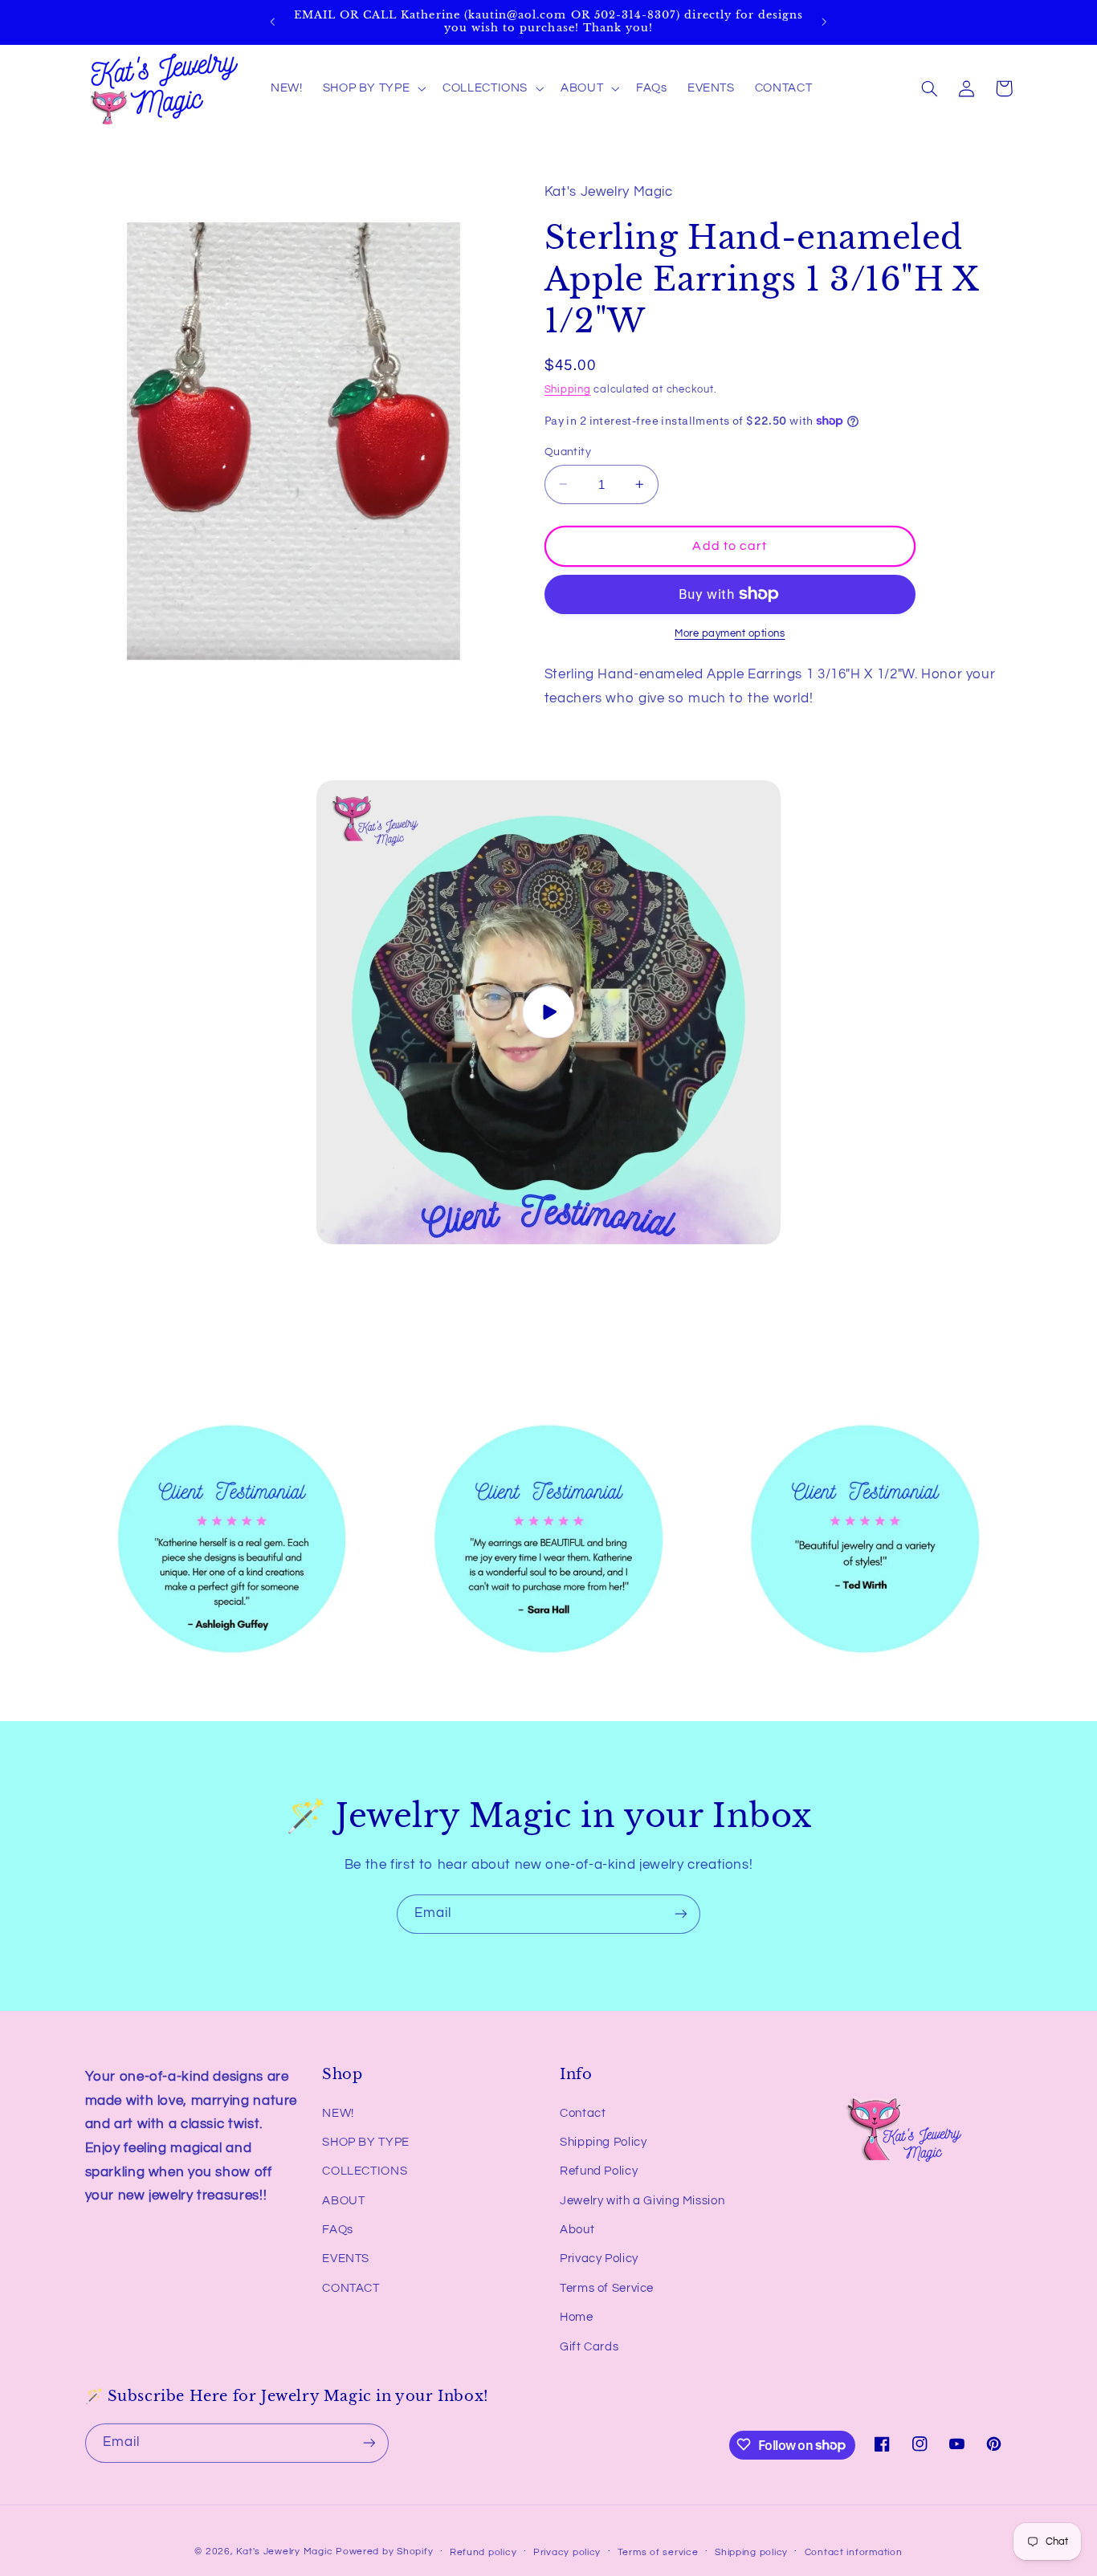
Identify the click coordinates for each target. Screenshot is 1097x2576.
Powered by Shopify (384, 2551)
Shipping (568, 390)
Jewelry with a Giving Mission (642, 2201)
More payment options (730, 634)
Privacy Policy (599, 2259)
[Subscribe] (681, 1914)
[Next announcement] (824, 22)
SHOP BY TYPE (366, 2142)
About (577, 2230)
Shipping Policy (603, 2142)
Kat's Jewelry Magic (284, 2551)
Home (577, 2318)
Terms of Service (607, 2288)
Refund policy (483, 2552)
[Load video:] (548, 1012)
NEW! (338, 2113)
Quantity (568, 451)
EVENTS (346, 2259)
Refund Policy (599, 2172)
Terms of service (658, 2552)
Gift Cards (589, 2347)
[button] (373, 88)
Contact (583, 2113)
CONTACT (351, 2288)
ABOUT (343, 2201)
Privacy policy (567, 2552)
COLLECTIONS (365, 2172)
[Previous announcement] (273, 22)
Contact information (854, 2552)
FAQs (338, 2230)
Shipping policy (751, 2552)
